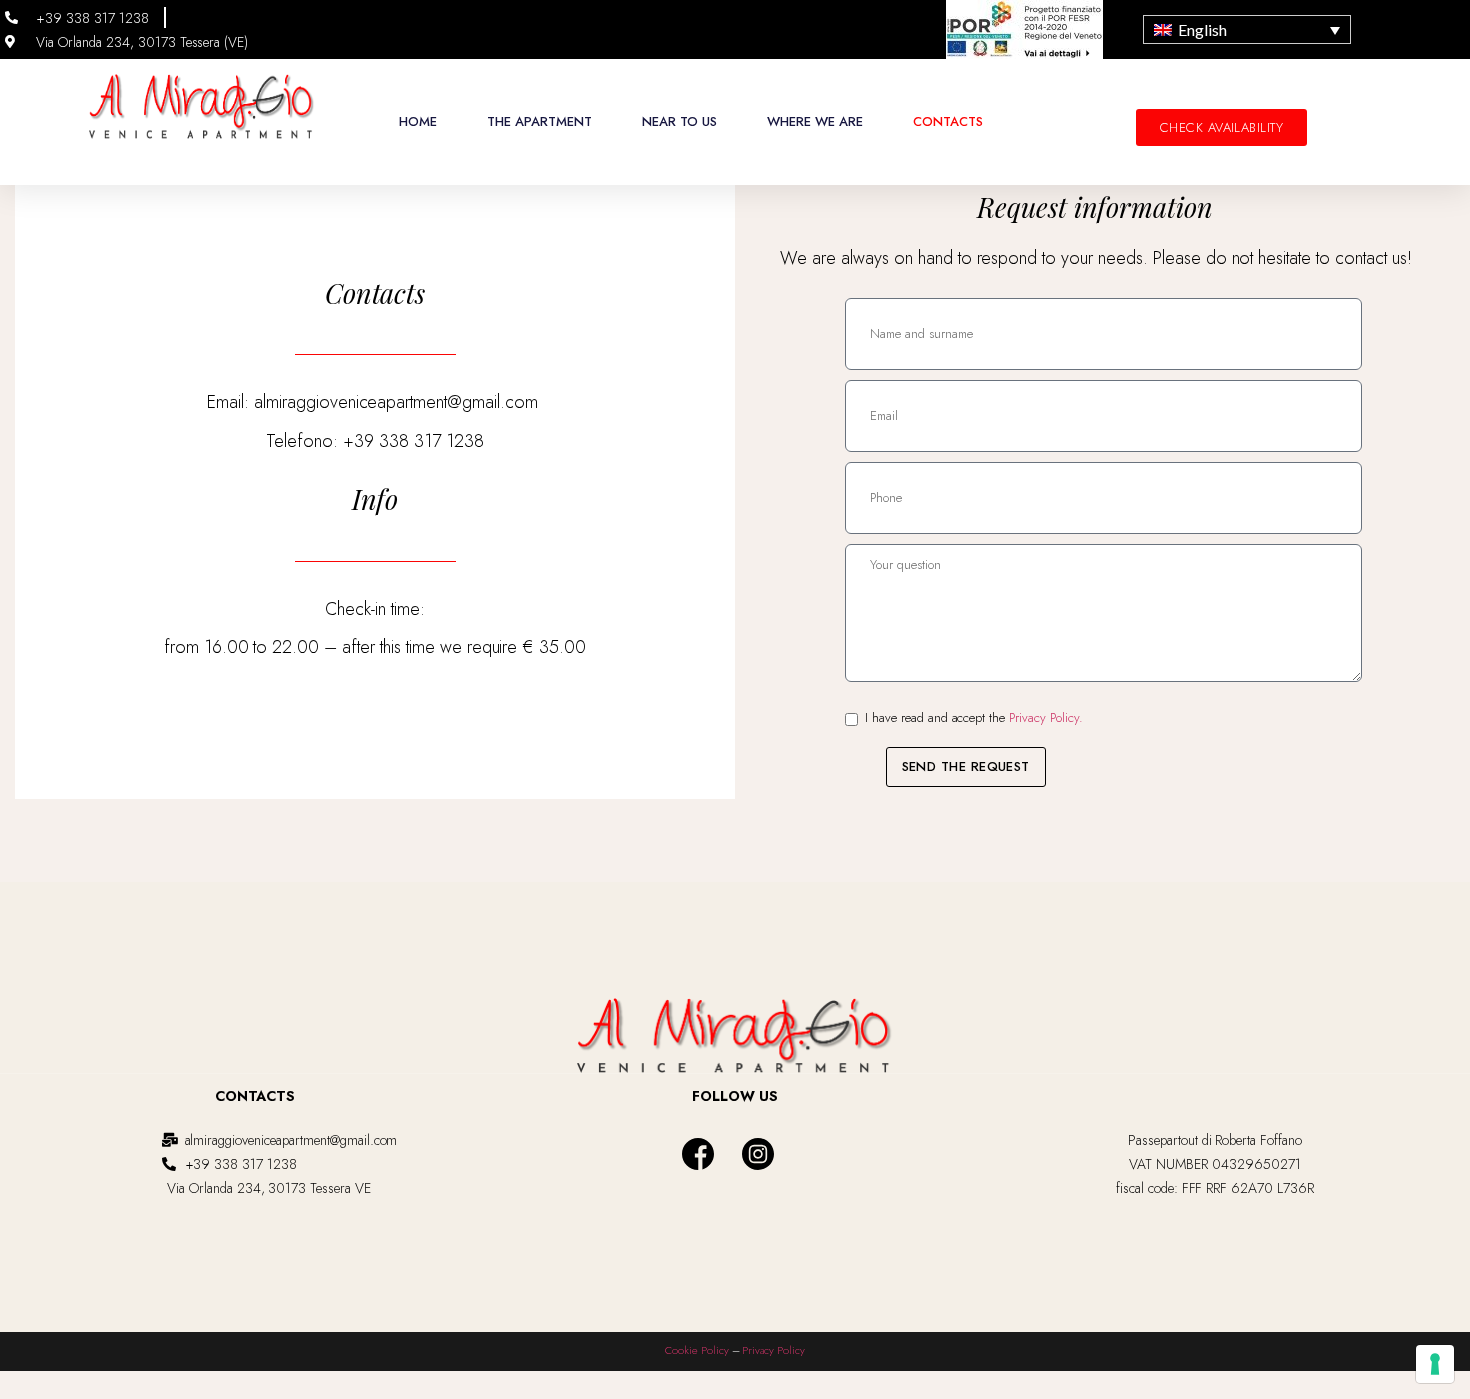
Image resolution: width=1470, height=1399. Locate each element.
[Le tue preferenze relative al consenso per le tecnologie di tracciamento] (1435, 1364)
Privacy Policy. (1046, 717)
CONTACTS (948, 121)
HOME (418, 121)
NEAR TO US (679, 121)
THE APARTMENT (539, 121)
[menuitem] (1247, 30)
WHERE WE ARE (815, 121)
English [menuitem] (1202, 29)
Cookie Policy (697, 1350)
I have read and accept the (974, 717)
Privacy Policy (773, 1350)
